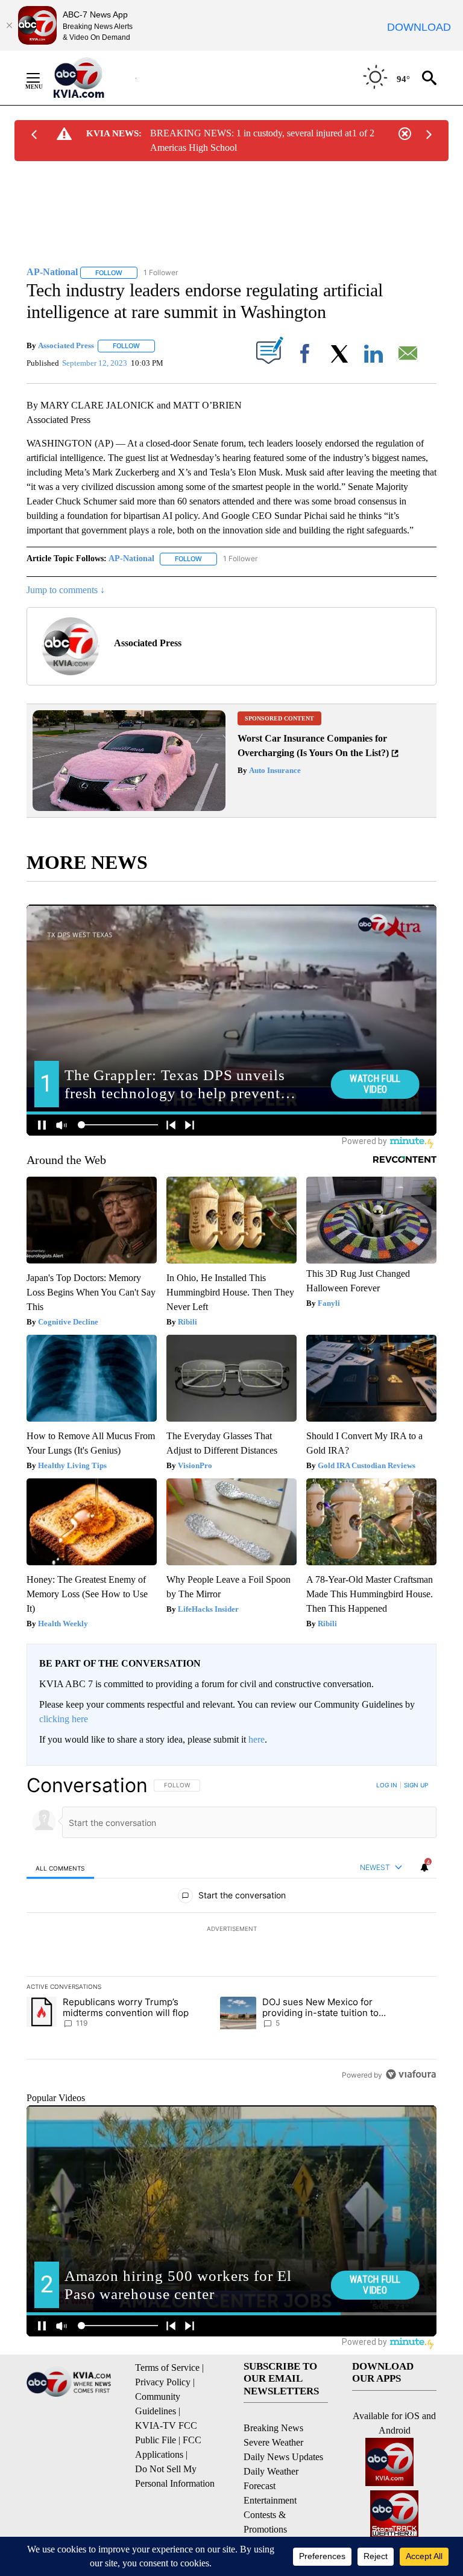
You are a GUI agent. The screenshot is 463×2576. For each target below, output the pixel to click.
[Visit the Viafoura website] (411, 2074)
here (257, 1739)
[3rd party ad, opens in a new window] (129, 808)
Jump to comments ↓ (66, 590)
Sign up (416, 1785)
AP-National (131, 558)
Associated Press (66, 345)
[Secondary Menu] (42, 78)
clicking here (64, 1719)
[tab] (60, 1868)
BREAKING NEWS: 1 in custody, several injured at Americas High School (251, 140)
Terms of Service (167, 2368)
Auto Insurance (274, 770)
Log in (387, 1785)
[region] (231, 1930)
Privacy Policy (163, 2382)
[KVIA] (92, 78)
